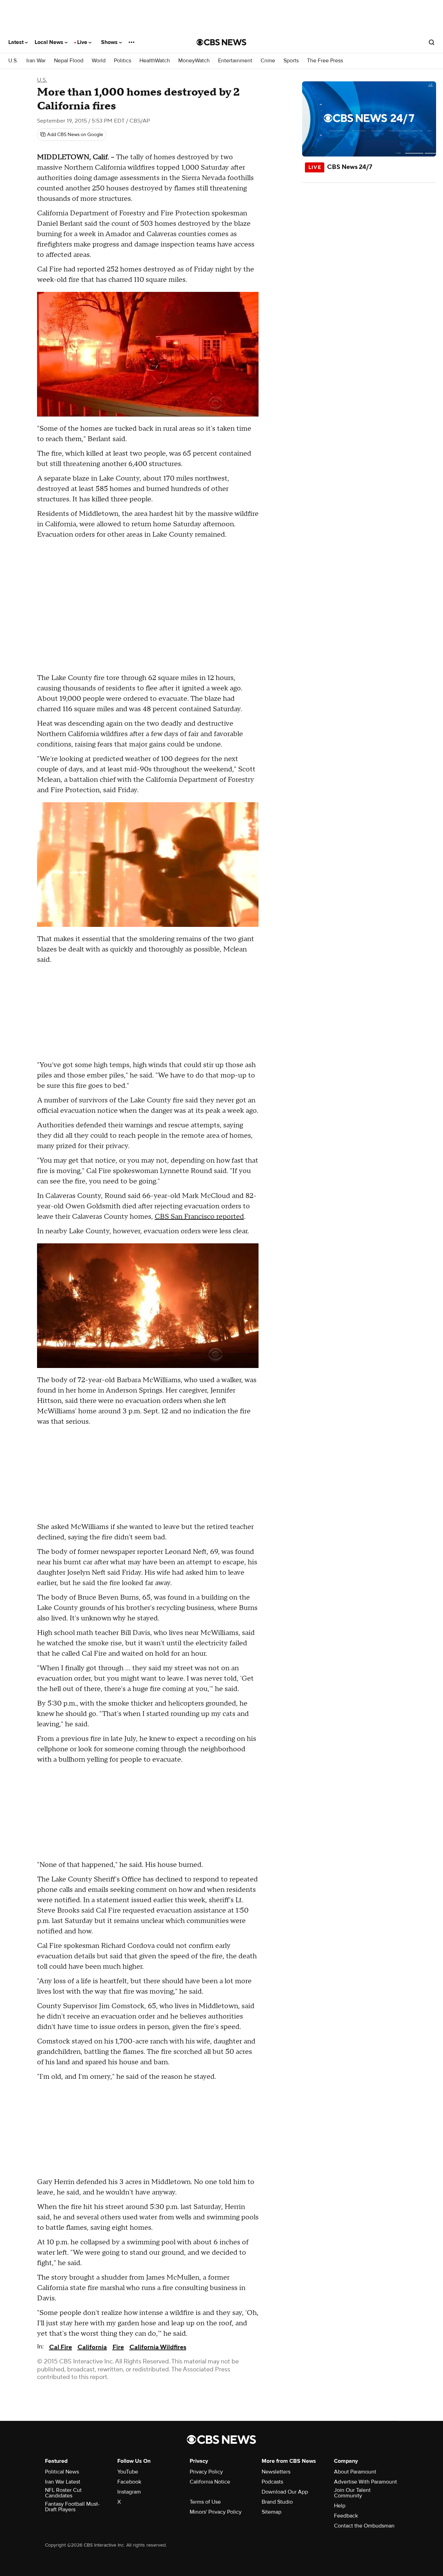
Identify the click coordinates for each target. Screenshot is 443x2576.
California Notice (210, 2482)
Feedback (346, 2516)
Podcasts (272, 2482)
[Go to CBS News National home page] (221, 42)
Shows (110, 42)
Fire (118, 2347)
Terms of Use (205, 2502)
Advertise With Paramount (365, 2482)
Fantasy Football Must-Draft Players (72, 2507)
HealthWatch (155, 61)
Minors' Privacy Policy (216, 2512)
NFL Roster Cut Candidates (63, 2493)
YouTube (128, 2472)
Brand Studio (277, 2502)
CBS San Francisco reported (199, 1217)
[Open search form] (432, 42)
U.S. (13, 61)
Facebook (129, 2482)
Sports (291, 61)
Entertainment (235, 61)
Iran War (36, 61)
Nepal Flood (69, 61)
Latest (17, 42)
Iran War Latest (63, 2482)
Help (340, 2506)
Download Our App (285, 2492)
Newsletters (276, 2472)
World (99, 61)
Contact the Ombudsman (364, 2526)
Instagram (129, 2492)
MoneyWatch (194, 61)
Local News (50, 42)
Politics (123, 61)
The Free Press (325, 61)
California (92, 2347)
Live (83, 42)
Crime (268, 61)
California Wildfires (158, 2347)
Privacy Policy (206, 2472)
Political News (62, 2472)
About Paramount (355, 2472)
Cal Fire (61, 2347)
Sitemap (272, 2512)
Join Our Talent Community (352, 2493)
